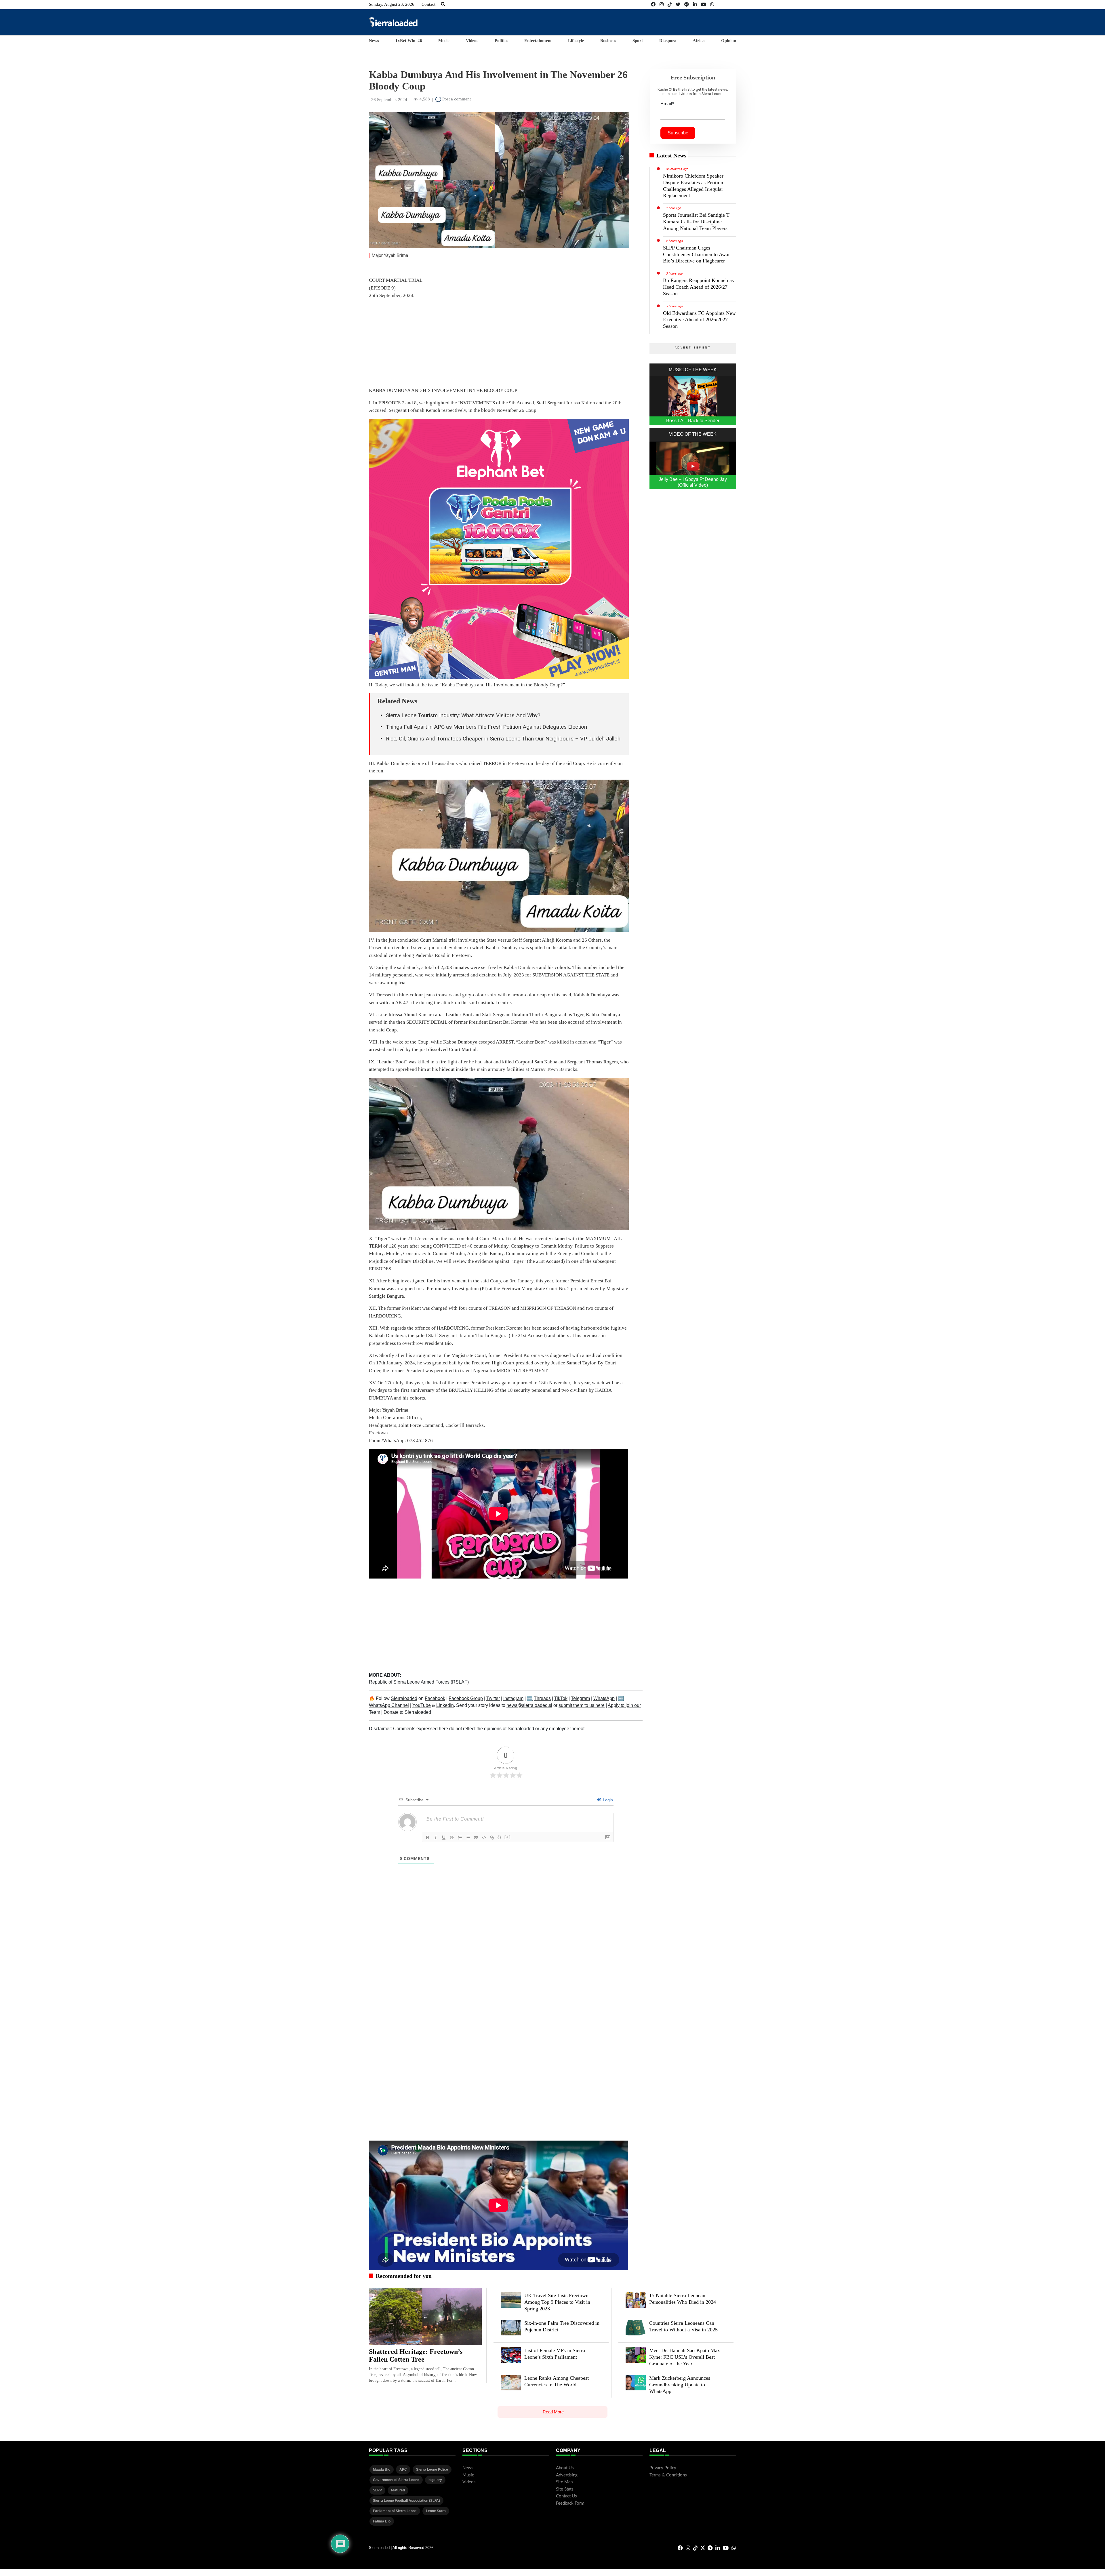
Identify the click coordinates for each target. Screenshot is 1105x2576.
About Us (565, 2468)
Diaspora (668, 41)
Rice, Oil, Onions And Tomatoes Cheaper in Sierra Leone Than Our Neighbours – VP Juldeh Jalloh (503, 739)
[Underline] (444, 1838)
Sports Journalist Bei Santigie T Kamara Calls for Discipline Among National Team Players (696, 222)
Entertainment (538, 41)
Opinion (729, 41)
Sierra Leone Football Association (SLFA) (406, 2501)
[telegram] (687, 4)
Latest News (671, 155)
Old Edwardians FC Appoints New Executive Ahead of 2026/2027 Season (699, 320)
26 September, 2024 (389, 100)
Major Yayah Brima (390, 255)
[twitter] (678, 4)
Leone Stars (436, 2511)
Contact (428, 4)
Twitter (493, 1698)
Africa (699, 41)
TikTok (561, 1698)
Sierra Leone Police (432, 2470)
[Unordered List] (468, 1838)
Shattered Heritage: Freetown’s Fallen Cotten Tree (416, 2356)
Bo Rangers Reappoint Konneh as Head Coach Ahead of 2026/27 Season (698, 287)
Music (444, 41)
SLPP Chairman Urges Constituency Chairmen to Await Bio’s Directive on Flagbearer (697, 254)
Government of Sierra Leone (396, 2480)
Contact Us (566, 2496)
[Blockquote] (476, 1838)
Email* (667, 104)
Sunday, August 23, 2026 (392, 4)
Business (608, 41)
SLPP (377, 2490)
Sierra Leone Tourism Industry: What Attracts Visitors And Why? (463, 715)
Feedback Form (570, 2503)
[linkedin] (695, 4)
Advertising (567, 2475)
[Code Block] (484, 1838)
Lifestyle (576, 41)
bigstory (435, 2480)
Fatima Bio (382, 2521)
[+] (508, 1837)
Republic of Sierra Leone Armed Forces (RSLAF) (419, 1682)
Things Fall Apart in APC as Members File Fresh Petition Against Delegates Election (486, 727)
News (374, 41)
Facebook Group (466, 1698)
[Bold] (428, 1838)
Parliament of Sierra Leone (395, 2511)
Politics (501, 41)
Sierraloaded (404, 1698)
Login (607, 1800)
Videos (472, 41)
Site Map (564, 2482)
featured (398, 2490)
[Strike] (452, 1838)
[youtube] (704, 4)
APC (403, 2470)
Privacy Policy (663, 2468)
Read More (553, 2412)
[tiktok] (670, 4)
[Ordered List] (460, 1838)
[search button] (443, 4)
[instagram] (662, 4)
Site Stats (565, 2489)
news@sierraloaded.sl (529, 1705)
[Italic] (436, 1838)
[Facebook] (653, 4)
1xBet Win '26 (409, 41)
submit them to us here (582, 1705)
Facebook (435, 1698)
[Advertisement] (631, 22)
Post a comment (456, 99)
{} (500, 1837)
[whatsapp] (712, 4)
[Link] (492, 1838)
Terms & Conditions (668, 2475)
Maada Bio (382, 2470)
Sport (638, 41)
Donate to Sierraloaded (407, 1712)
